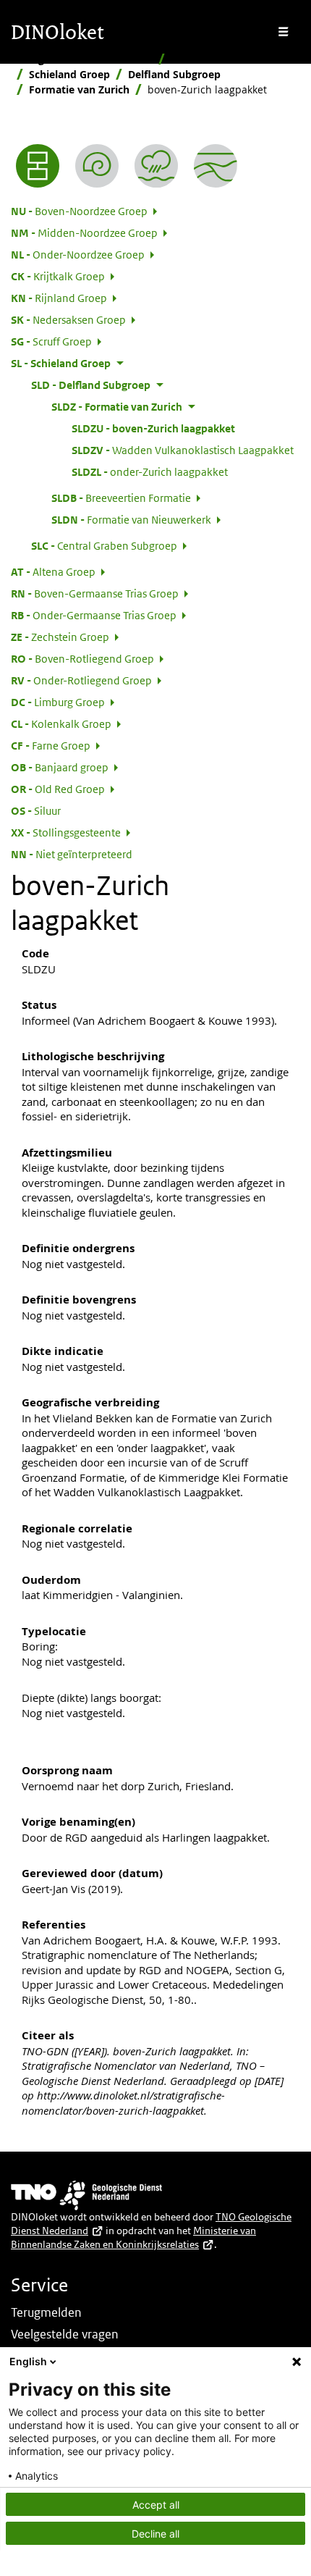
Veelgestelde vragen (65, 2334)
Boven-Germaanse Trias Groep (95, 593)
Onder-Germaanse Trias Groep (94, 615)
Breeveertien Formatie (121, 498)
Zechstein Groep (60, 637)
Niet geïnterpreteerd (72, 854)
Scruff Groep (51, 341)
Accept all (156, 2505)
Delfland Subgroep (174, 74)
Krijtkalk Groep (58, 276)
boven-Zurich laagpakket (153, 428)
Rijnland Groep (59, 298)
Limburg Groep (58, 702)
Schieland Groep (69, 74)
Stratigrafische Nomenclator (82, 59)
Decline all (155, 2534)
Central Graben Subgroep (104, 545)
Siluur (36, 810)
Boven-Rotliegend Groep (82, 658)
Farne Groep (51, 745)
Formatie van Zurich (79, 89)
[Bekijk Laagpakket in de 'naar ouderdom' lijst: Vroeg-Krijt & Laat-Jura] (97, 166)
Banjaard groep (60, 767)
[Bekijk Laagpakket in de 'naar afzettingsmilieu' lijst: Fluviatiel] (156, 166)
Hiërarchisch (202, 59)
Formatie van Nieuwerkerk (131, 519)
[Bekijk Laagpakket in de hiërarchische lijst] (38, 166)
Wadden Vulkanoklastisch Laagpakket (183, 450)
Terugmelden (46, 2312)
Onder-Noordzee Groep (78, 254)
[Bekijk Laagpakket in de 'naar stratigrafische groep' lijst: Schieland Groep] (216, 166)
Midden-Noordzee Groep (84, 232)
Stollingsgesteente (66, 832)
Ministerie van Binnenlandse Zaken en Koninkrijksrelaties (133, 2237)
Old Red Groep (58, 789)
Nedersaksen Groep (68, 319)
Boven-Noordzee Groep (79, 211)
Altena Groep (53, 571)
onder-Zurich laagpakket (150, 471)
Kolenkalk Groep (61, 723)
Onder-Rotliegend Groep (81, 680)
